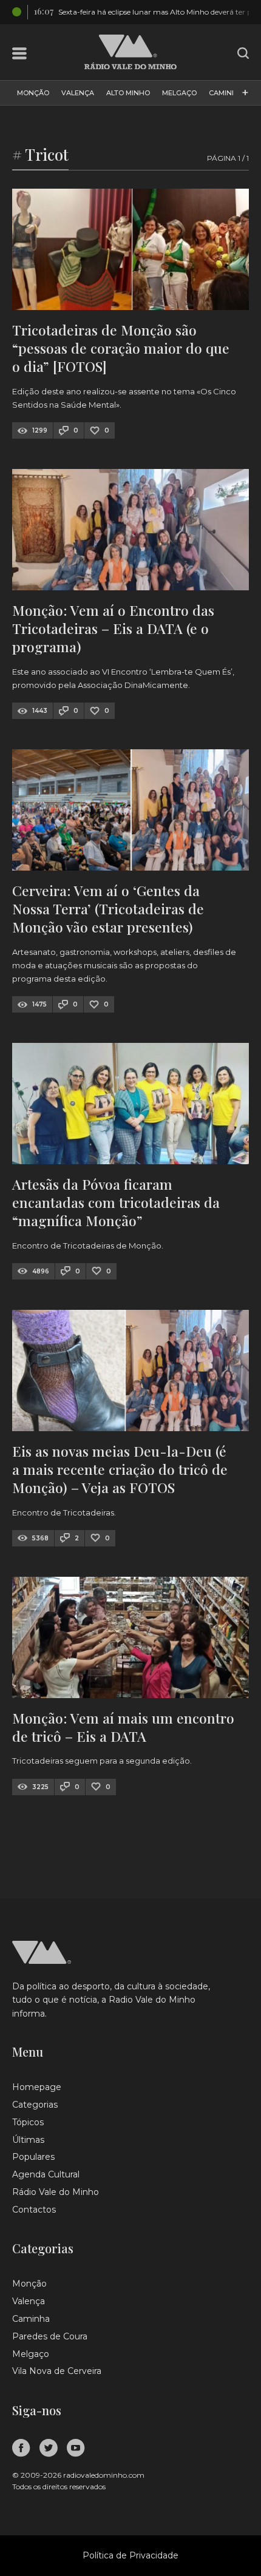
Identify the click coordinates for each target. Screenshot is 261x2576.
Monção (33, 93)
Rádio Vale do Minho (56, 2192)
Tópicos (28, 2122)
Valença (78, 93)
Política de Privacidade (130, 2555)
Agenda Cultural (46, 2174)
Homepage (37, 2087)
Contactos (34, 2210)
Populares (33, 2157)
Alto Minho (128, 93)
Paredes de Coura (50, 2336)
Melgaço (179, 93)
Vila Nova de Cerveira (57, 2371)
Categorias (35, 2105)
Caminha (225, 93)
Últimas (28, 2140)
